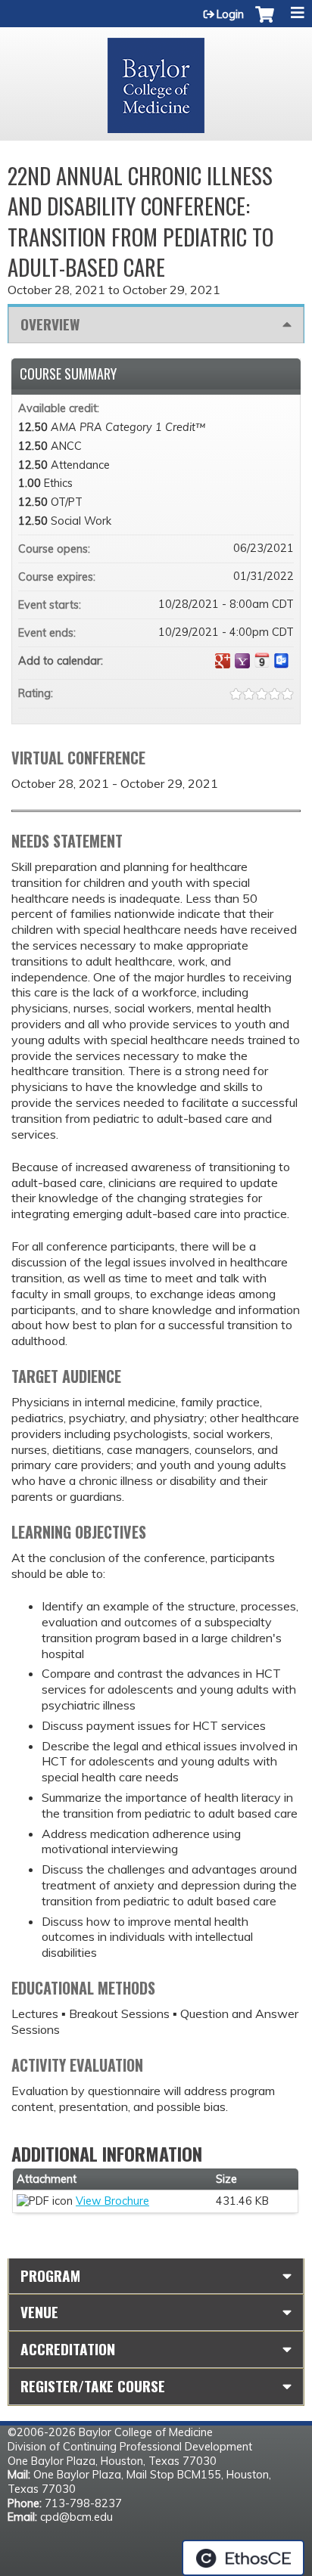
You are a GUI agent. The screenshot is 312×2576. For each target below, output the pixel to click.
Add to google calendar (223, 661)
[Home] (156, 80)
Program (50, 2275)
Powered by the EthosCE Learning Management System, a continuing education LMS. (243, 2558)
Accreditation (68, 2349)
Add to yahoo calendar (242, 661)
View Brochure (112, 2201)
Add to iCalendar (262, 660)
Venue (39, 2312)
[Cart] (265, 22)
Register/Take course (93, 2386)
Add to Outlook (282, 661)
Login (230, 14)
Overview (50, 324)
